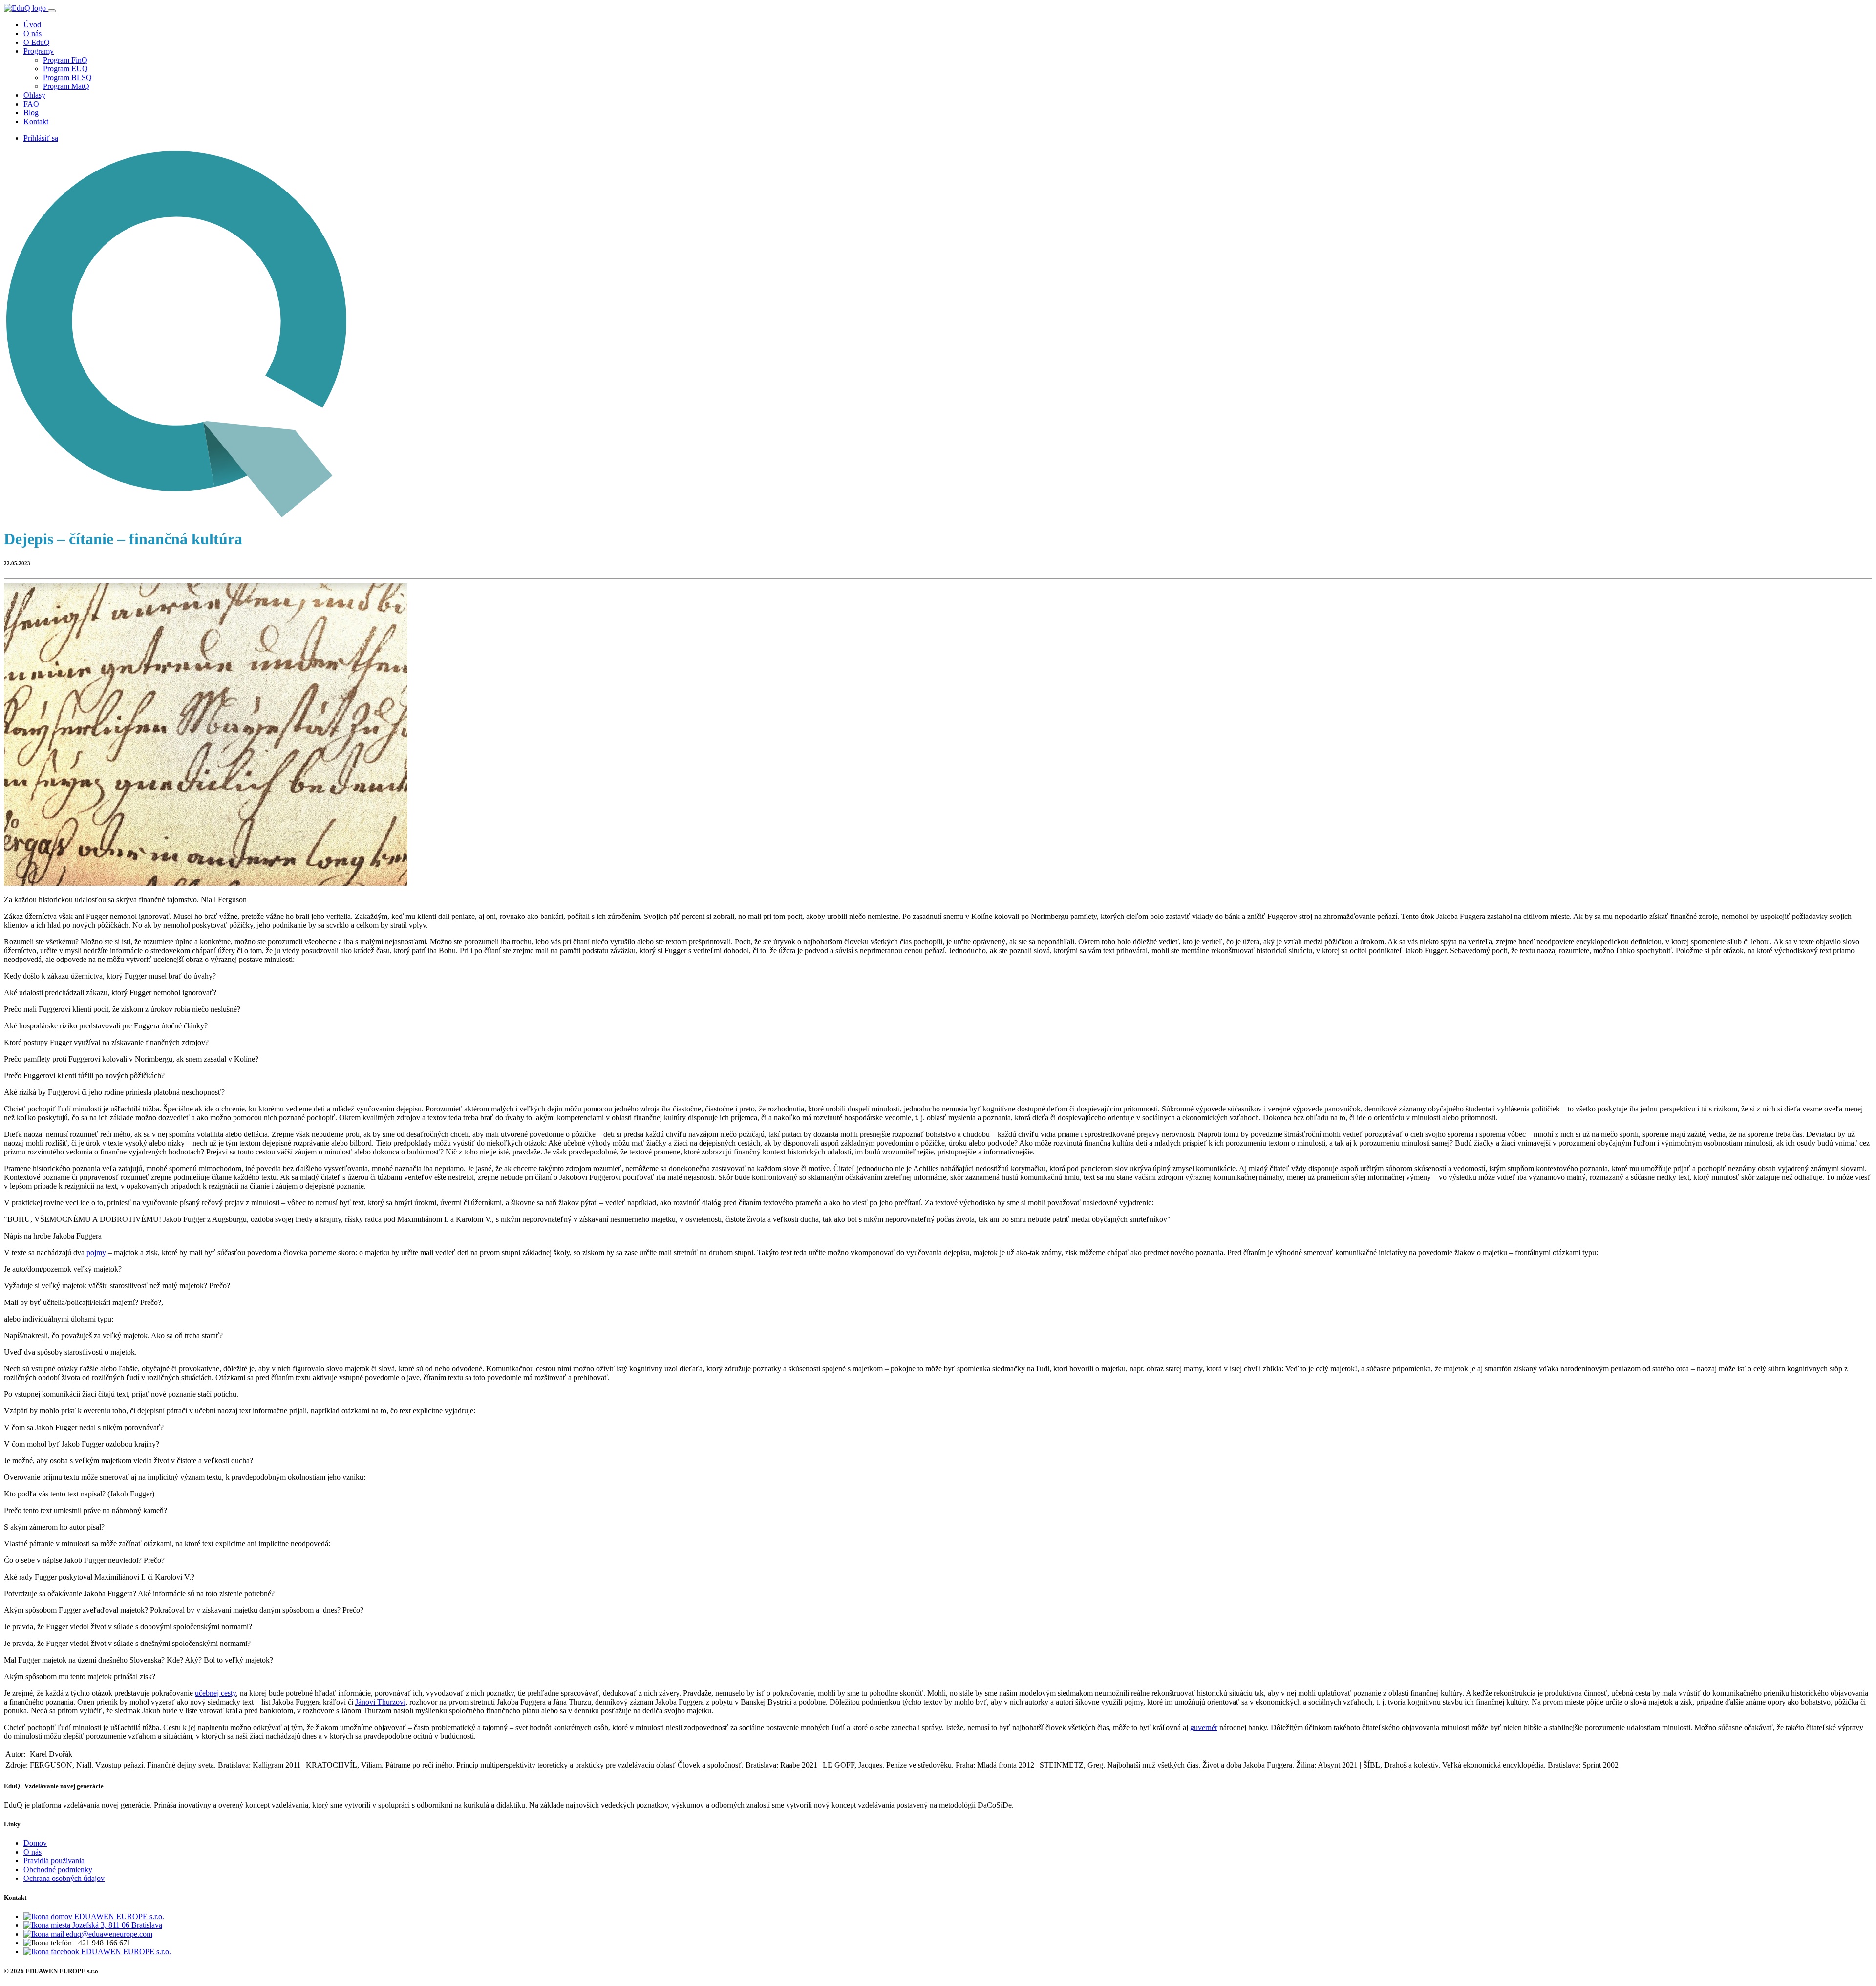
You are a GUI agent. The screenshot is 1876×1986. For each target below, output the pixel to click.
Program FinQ (65, 60)
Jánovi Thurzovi (380, 1702)
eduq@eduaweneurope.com (108, 1934)
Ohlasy (34, 95)
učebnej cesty (215, 1693)
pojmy (96, 1252)
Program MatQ (66, 86)
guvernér (1204, 1727)
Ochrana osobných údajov (64, 1878)
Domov (35, 1843)
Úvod (32, 25)
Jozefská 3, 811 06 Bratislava (116, 1925)
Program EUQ (65, 69)
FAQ (31, 104)
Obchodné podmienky (58, 1869)
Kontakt (36, 121)
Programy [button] (39, 51)
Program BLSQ (67, 77)
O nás (32, 33)
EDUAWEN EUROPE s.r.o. (118, 1916)
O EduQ (37, 42)
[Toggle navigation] (52, 11)
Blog (31, 113)
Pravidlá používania (54, 1861)
